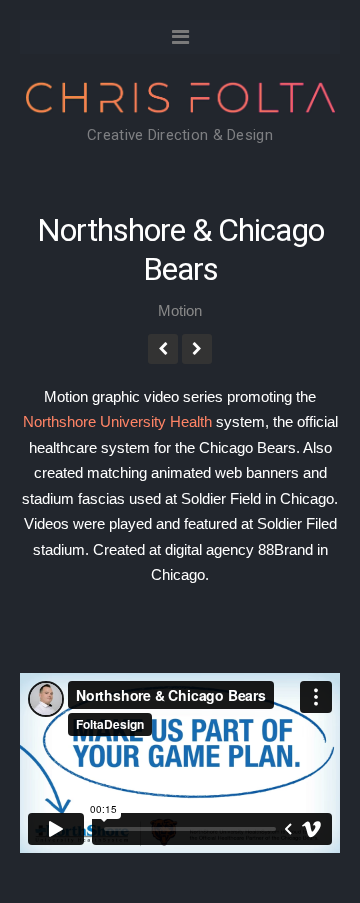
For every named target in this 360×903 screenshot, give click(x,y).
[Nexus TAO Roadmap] (197, 349)
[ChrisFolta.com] (180, 100)
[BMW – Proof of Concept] (163, 349)
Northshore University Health (117, 421)
